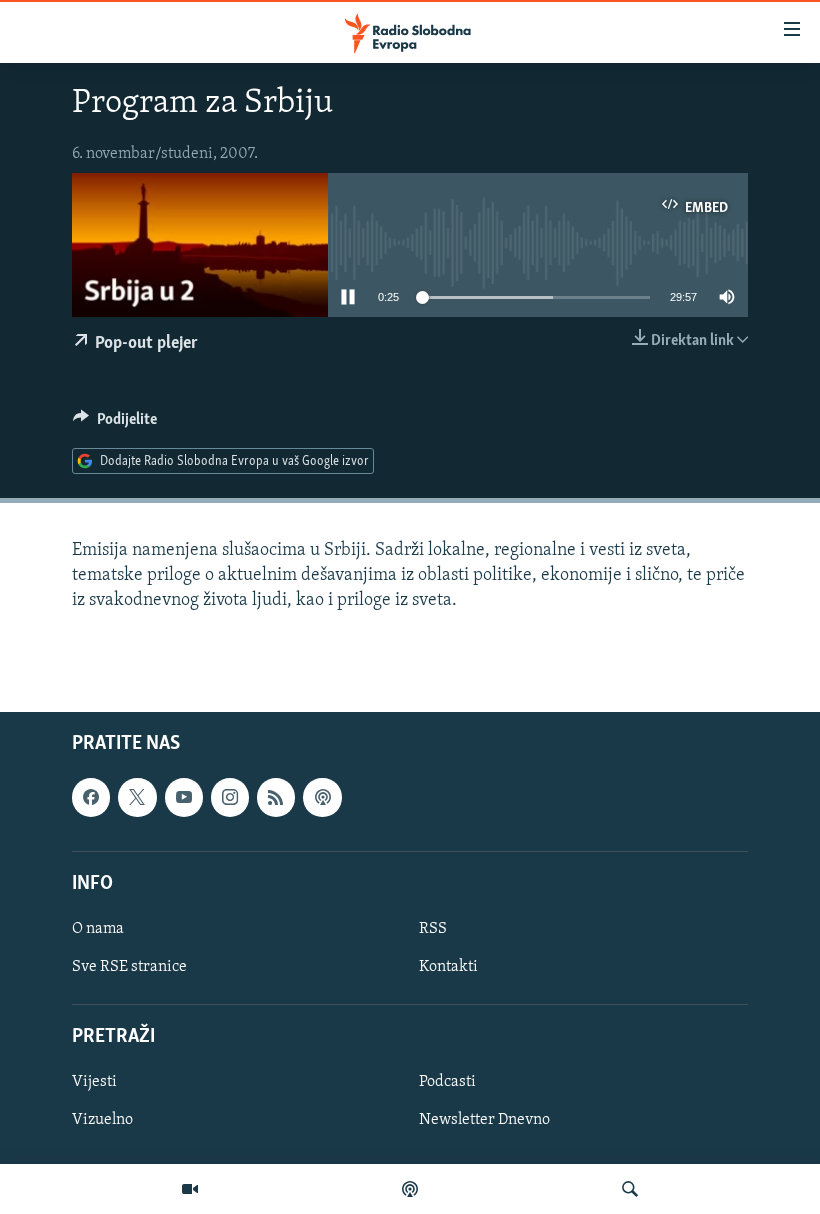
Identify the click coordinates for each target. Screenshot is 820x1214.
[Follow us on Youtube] (184, 798)
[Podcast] (410, 1189)
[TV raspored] (322, 798)
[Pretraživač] (630, 1189)
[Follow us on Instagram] (230, 798)
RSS (433, 929)
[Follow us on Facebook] (91, 798)
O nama (98, 929)
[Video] (190, 1189)
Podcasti (447, 1083)
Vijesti (94, 1083)
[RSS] (276, 798)
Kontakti (448, 967)
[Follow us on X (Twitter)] (137, 798)
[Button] (115, 424)
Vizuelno (102, 1121)
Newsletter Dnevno (484, 1121)
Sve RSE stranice (129, 967)
